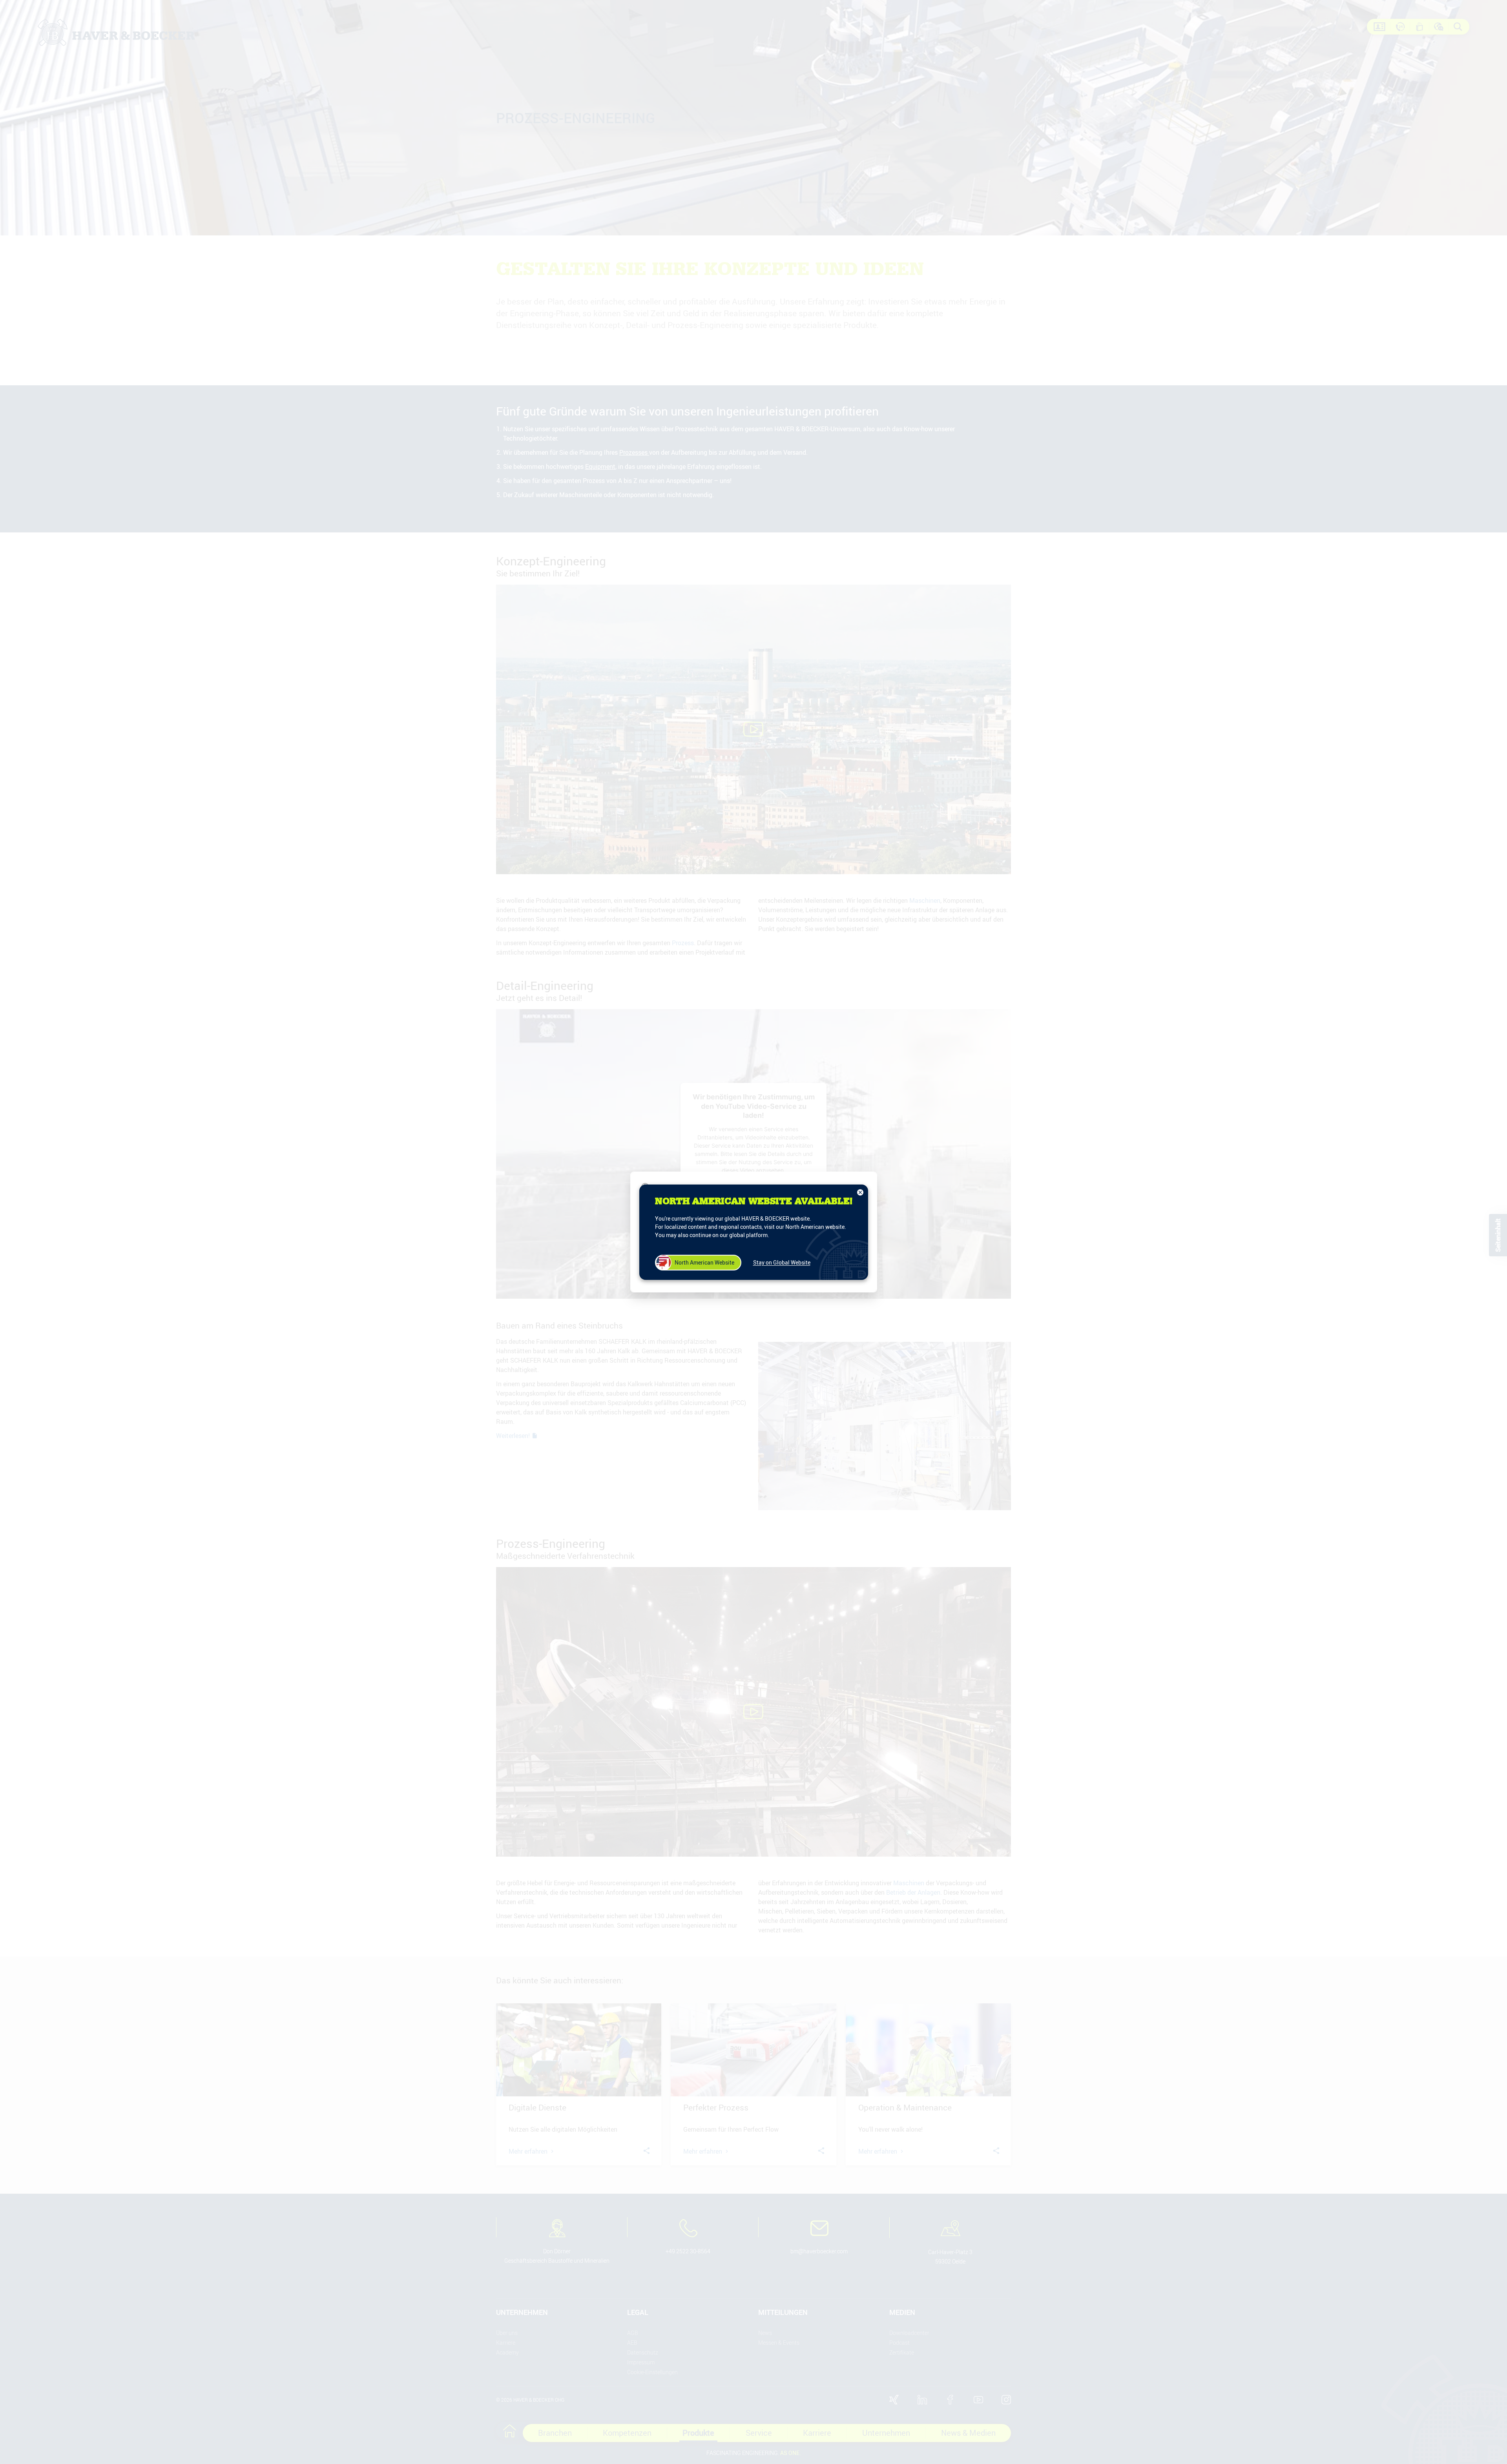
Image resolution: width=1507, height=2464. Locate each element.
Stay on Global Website (782, 1262)
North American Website (704, 1262)
